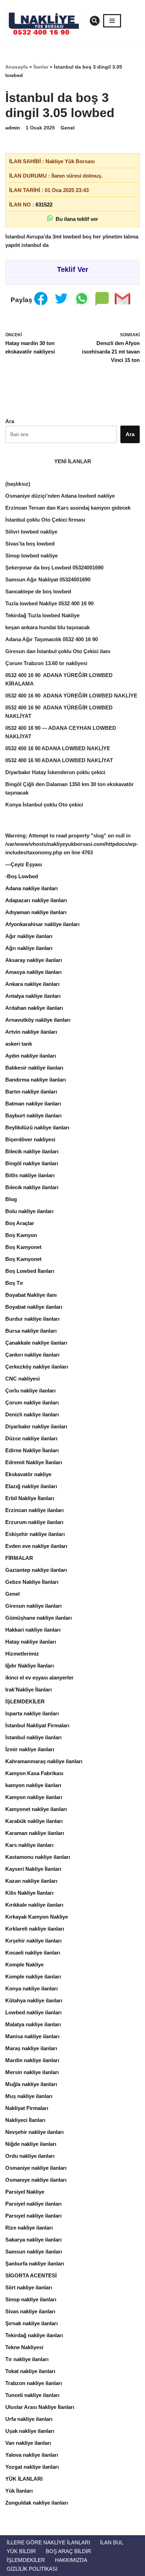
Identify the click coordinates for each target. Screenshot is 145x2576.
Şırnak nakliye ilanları (31, 2323)
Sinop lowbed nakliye (31, 556)
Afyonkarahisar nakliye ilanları (42, 924)
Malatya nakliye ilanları (33, 2024)
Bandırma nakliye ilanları (36, 1080)
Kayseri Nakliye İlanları (33, 1869)
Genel (68, 128)
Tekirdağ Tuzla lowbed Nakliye (42, 615)
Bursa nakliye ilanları (31, 1331)
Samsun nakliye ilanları (34, 2252)
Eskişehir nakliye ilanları (35, 1534)
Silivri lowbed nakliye (31, 532)
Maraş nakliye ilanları (31, 2048)
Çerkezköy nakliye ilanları (37, 1367)
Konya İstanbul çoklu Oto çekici (44, 805)
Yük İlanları (19, 2491)
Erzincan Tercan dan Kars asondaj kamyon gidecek (68, 508)
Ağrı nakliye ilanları (29, 948)
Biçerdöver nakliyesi (30, 1139)
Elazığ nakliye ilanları (31, 1486)
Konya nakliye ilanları (31, 1988)
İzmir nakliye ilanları (30, 1749)
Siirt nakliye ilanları (29, 2287)
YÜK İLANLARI (24, 2479)
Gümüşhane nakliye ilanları (39, 1618)
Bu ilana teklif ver (75, 219)
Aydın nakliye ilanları (31, 1056)
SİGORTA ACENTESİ (31, 2275)
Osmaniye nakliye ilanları (36, 2168)
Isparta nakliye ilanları (32, 1713)
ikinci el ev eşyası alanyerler (39, 1678)
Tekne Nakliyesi (24, 2347)
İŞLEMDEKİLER (25, 1701)
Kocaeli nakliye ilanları (33, 1953)
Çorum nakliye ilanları (32, 1402)
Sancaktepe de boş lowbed (38, 591)
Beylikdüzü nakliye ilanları (37, 1127)
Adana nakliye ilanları (31, 888)
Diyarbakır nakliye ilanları (36, 1426)
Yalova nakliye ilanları (32, 2455)
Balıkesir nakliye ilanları (34, 1068)
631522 (44, 205)
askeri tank (19, 1044)
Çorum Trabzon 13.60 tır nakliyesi (46, 663)
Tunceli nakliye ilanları (32, 2395)
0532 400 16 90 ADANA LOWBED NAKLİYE (58, 748)
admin (13, 128)
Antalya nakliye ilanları (33, 996)
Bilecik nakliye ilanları (32, 1151)
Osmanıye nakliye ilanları (36, 2180)
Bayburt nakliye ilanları (33, 1115)
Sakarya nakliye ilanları (33, 2240)
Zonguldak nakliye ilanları (37, 2503)
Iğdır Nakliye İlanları (30, 1666)
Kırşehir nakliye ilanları (33, 1941)
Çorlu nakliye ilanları (30, 1391)
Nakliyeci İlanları (25, 2120)
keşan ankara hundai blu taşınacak (48, 627)
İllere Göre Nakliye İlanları (48, 2542)
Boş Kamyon (21, 1235)
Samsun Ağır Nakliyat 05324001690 (48, 579)
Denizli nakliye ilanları (32, 1414)
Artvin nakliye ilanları (31, 1032)
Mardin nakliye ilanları (32, 2060)
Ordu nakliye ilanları (30, 2156)
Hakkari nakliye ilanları (33, 1630)
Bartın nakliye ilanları (31, 1092)
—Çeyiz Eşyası (24, 864)
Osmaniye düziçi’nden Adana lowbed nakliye (60, 496)
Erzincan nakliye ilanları (34, 1510)
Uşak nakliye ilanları (30, 2431)
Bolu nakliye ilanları (29, 1211)
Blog (11, 1199)
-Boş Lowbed (22, 876)
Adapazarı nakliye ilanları (36, 900)
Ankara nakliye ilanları (32, 984)
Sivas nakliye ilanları (30, 2311)
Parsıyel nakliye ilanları (33, 2216)
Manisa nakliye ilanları (32, 2036)
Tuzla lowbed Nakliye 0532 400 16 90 (49, 603)
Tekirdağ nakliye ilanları (34, 2335)
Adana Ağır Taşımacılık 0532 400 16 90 (52, 639)
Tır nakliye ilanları (27, 2359)
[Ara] (95, 21)
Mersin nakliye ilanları (32, 2072)
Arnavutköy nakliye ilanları (38, 1020)
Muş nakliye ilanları (29, 2096)
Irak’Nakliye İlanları (29, 1689)
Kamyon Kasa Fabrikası (34, 1773)
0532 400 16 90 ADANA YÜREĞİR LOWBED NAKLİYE (71, 696)
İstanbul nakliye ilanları (33, 1737)
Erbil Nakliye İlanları (30, 1498)
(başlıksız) (18, 484)
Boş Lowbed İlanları (30, 1271)
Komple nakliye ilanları (33, 1976)
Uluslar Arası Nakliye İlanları (40, 2407)
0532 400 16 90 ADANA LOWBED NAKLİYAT (59, 760)
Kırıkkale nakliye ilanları (34, 1905)
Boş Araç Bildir (68, 2551)
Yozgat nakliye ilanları (32, 2467)
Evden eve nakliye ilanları (36, 1546)
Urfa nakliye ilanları (29, 2419)
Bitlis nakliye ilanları (30, 1175)
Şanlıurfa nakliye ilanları (35, 2263)
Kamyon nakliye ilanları (34, 1797)
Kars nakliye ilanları (29, 1845)
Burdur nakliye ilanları (32, 1319)
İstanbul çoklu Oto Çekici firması (45, 520)
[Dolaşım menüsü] (112, 21)
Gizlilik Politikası (32, 2569)
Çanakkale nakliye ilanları (36, 1343)
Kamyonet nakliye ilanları (36, 1809)
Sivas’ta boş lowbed (30, 544)
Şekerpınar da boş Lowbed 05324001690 (54, 568)
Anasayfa (17, 67)
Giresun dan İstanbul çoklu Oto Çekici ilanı (58, 651)
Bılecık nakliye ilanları (32, 1187)
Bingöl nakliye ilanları (32, 1163)
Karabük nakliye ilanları (34, 1821)
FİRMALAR (19, 1558)
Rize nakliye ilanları (29, 2228)
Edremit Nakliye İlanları (34, 1462)
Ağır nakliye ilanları (29, 936)
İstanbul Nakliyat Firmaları (37, 1725)
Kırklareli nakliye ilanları (35, 1929)
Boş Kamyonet (23, 1247)
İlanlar (41, 67)
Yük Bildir (21, 2551)
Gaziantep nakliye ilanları (36, 1570)
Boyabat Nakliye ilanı (31, 1295)
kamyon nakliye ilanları (33, 1785)
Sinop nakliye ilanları (31, 2299)
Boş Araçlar (20, 1223)
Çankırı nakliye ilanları (32, 1355)
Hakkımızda (71, 2560)
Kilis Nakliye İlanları (29, 1893)
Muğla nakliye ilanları (31, 2084)
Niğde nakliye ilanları (31, 2144)
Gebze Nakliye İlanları (32, 1582)
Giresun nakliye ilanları (33, 1606)
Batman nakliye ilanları (33, 1104)
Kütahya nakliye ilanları (34, 2000)
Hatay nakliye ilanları (31, 1642)
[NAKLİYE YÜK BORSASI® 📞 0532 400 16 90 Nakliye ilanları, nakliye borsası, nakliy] (46, 21)
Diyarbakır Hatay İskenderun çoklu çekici (55, 772)
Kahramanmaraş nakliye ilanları (44, 1761)
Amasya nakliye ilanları (33, 972)
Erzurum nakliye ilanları (34, 1522)
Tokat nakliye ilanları (30, 2371)
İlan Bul (112, 2542)
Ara (10, 421)
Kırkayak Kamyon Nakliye (37, 1917)
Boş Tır (14, 1283)
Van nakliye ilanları (28, 2443)
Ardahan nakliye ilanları (34, 1008)
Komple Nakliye (24, 1965)
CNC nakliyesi (23, 1379)
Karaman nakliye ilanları (35, 1833)
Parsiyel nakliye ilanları (33, 2204)
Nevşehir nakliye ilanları (34, 2132)
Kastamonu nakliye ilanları (38, 1857)
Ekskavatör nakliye (28, 1474)
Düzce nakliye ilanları (31, 1438)
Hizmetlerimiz (22, 1654)
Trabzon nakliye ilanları (34, 2383)
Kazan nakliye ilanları (31, 1881)
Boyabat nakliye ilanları (34, 1307)
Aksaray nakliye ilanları (34, 960)
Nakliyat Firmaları (27, 2108)
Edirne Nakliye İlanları (32, 1450)
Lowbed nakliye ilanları (33, 2012)
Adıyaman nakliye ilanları (36, 912)
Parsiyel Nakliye (25, 2192)
